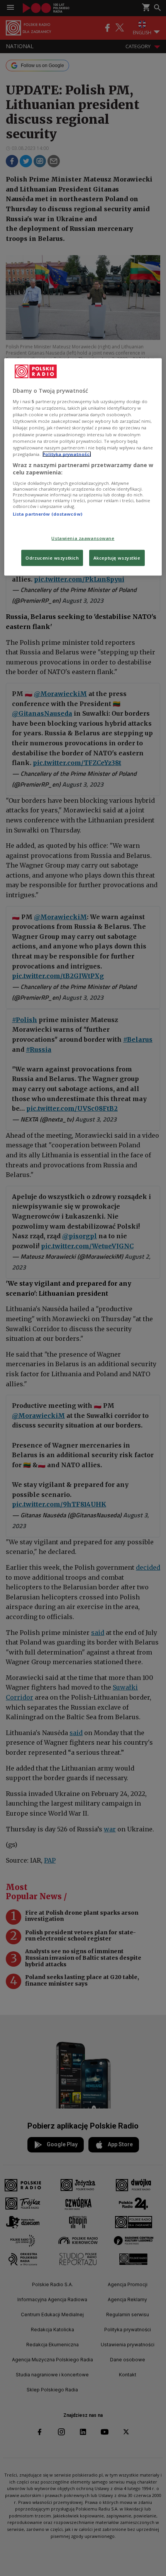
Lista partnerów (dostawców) (47, 514)
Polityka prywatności (67, 454)
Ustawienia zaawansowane (83, 538)
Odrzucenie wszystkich (52, 558)
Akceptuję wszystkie (117, 558)
